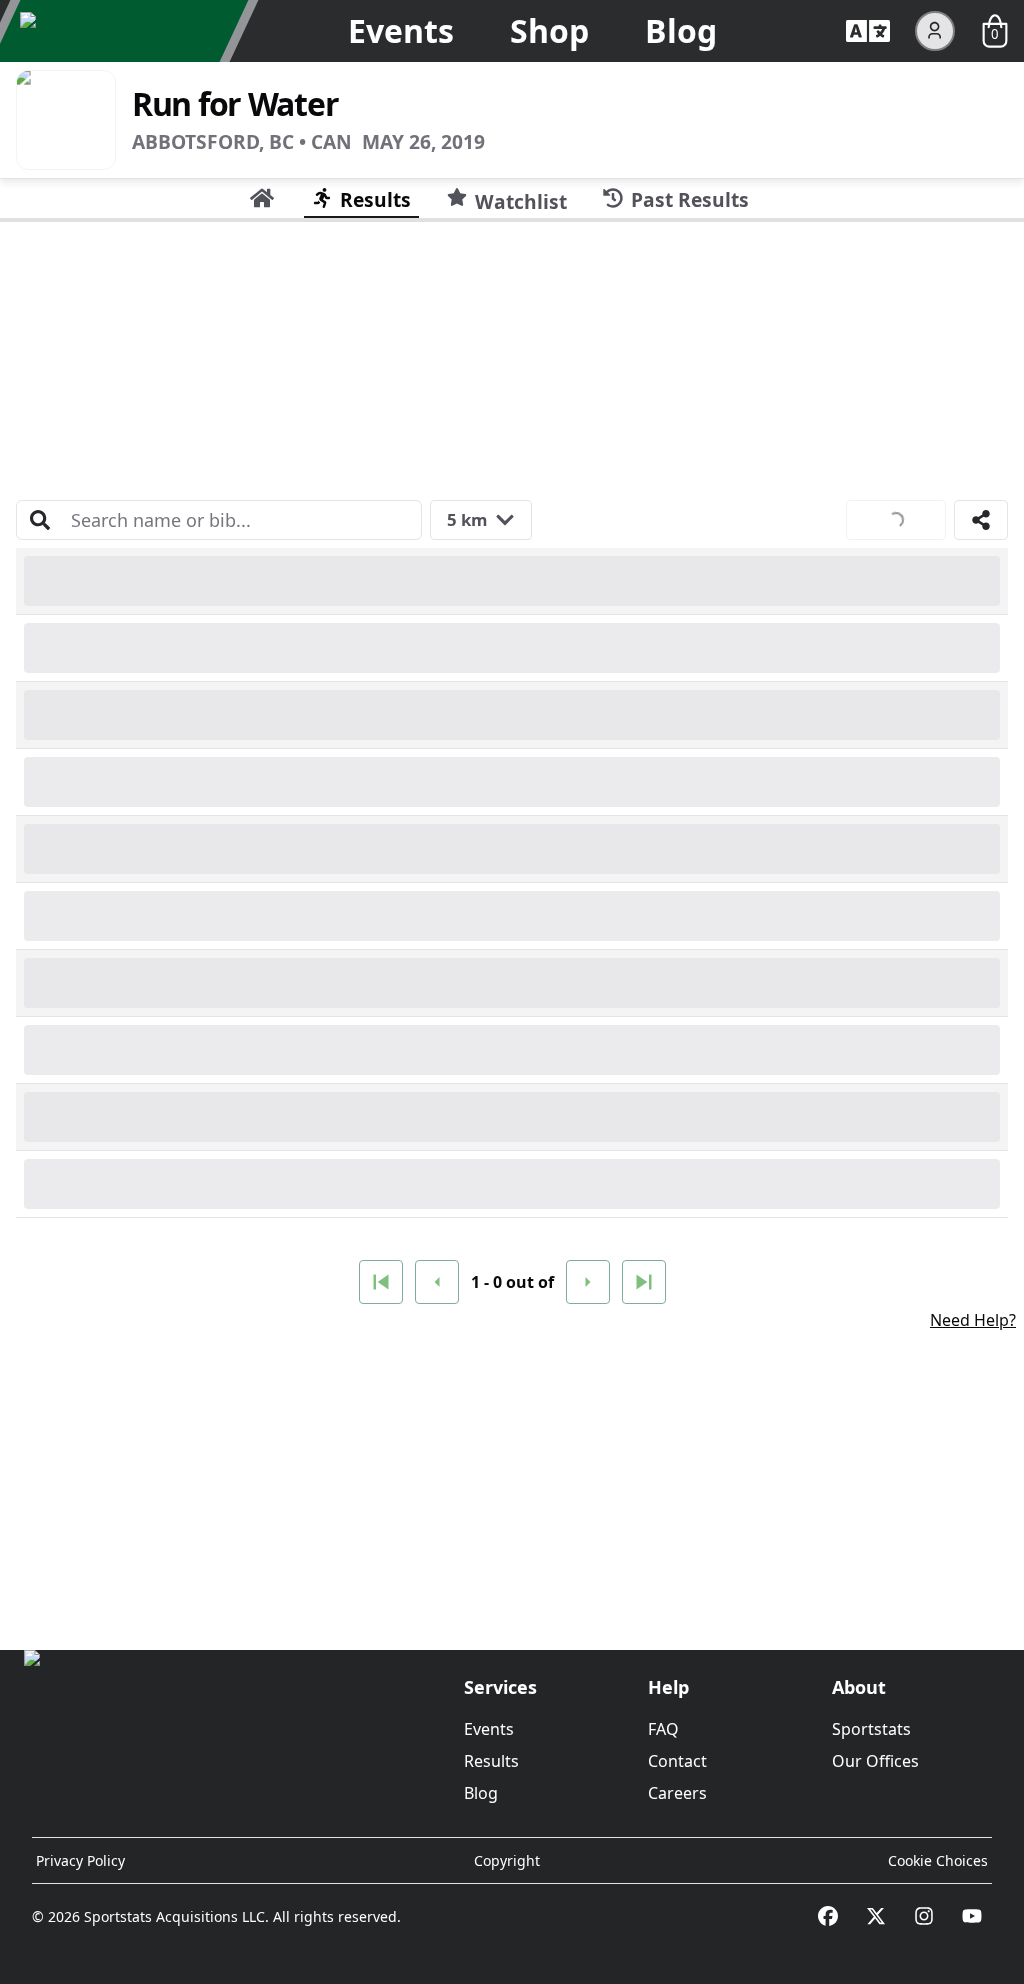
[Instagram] (924, 1916)
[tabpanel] (512, 928)
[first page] (381, 1282)
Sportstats (871, 1729)
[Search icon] (40, 520)
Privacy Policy (80, 1860)
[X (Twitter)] (876, 1916)
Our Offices (875, 1761)
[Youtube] (972, 1916)
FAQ (663, 1729)
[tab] (262, 198)
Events (401, 30)
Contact (677, 1761)
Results (491, 1761)
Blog (681, 30)
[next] (588, 1282)
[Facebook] (828, 1916)
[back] (437, 1282)
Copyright (507, 1860)
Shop (549, 30)
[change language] (868, 31)
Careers (677, 1793)
